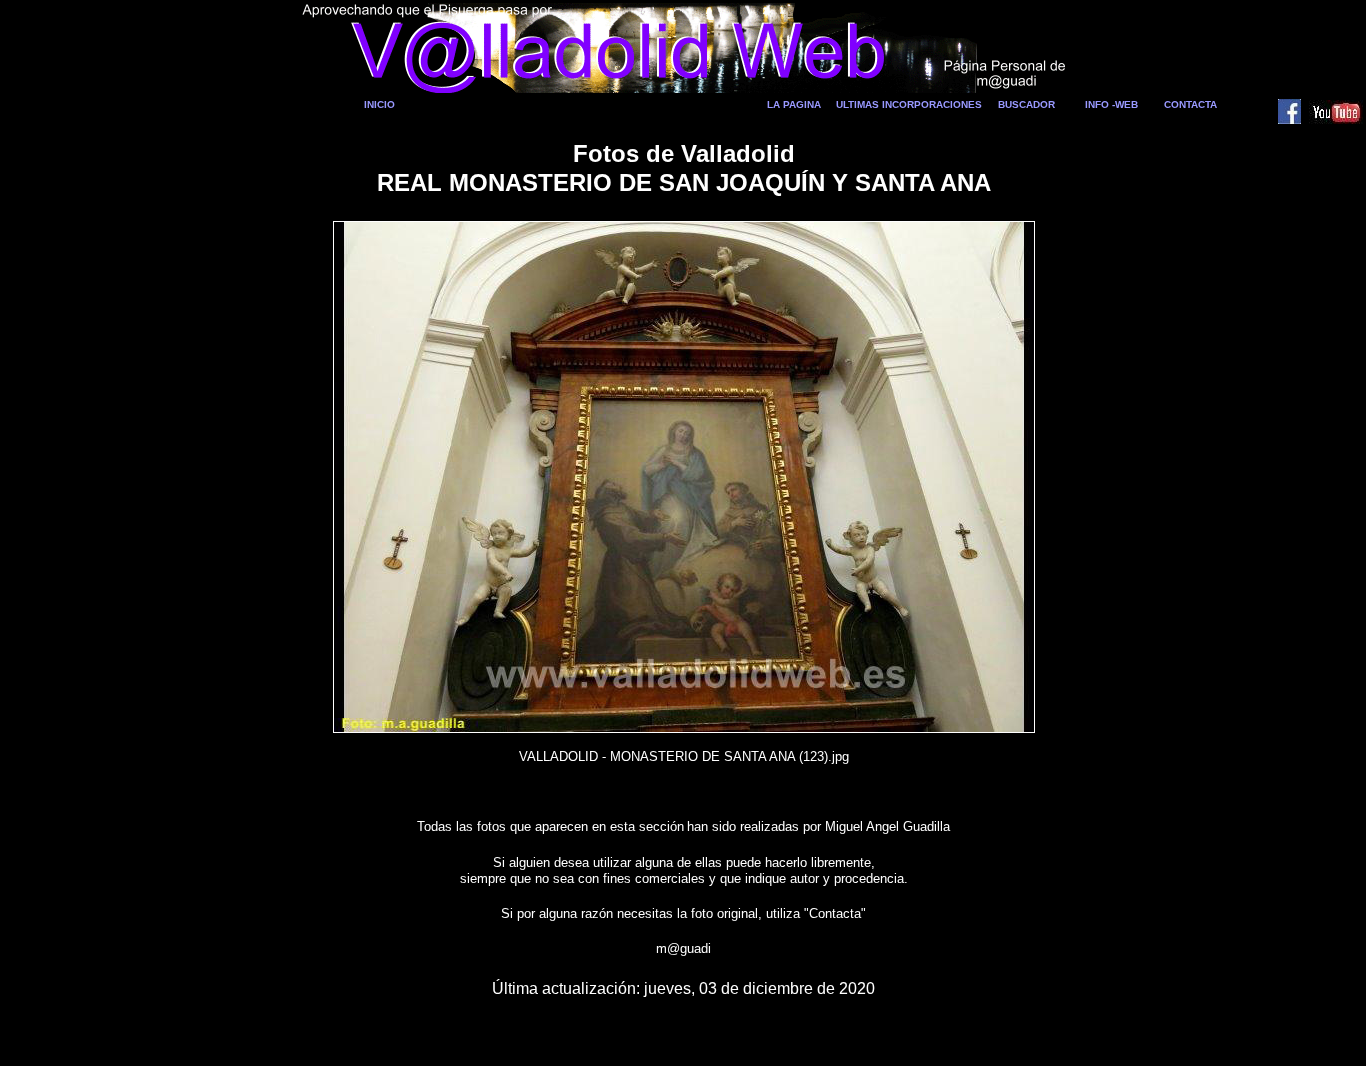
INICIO (379, 104)
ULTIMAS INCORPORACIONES (909, 104)
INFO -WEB (1111, 104)
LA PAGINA (794, 104)
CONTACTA (1190, 104)
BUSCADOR (1026, 104)
